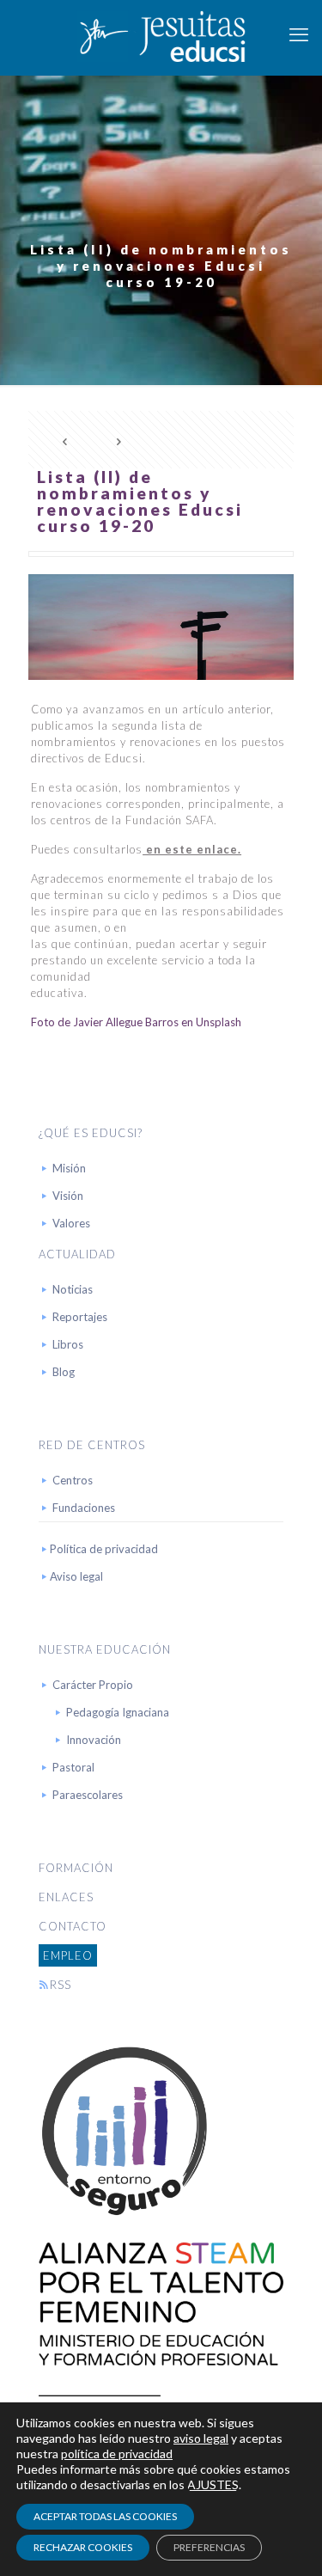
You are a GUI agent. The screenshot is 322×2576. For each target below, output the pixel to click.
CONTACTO (73, 1926)
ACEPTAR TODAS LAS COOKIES (105, 2516)
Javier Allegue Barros (126, 1022)
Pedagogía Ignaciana (118, 1712)
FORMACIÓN (76, 1868)
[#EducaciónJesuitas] (161, 34)
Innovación (94, 1740)
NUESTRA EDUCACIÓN (105, 1649)
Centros (73, 1480)
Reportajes (80, 1317)
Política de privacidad (104, 1549)
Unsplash (219, 1022)
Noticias (73, 1289)
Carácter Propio (93, 1685)
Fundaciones (84, 1508)
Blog (64, 1372)
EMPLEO (68, 1955)
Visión (68, 1196)
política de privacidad (117, 2454)
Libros (68, 1344)
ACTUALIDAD (77, 1254)
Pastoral (73, 1767)
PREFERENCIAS (209, 2547)
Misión (69, 1168)
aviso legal (201, 2438)
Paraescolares (88, 1795)
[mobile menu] (299, 34)
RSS (61, 1985)
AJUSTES (213, 2484)
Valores (71, 1223)
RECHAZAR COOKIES (83, 2547)
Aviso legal (76, 1576)
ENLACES (66, 1897)
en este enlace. (192, 849)
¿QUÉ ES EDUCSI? (91, 1133)
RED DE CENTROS (92, 1445)
